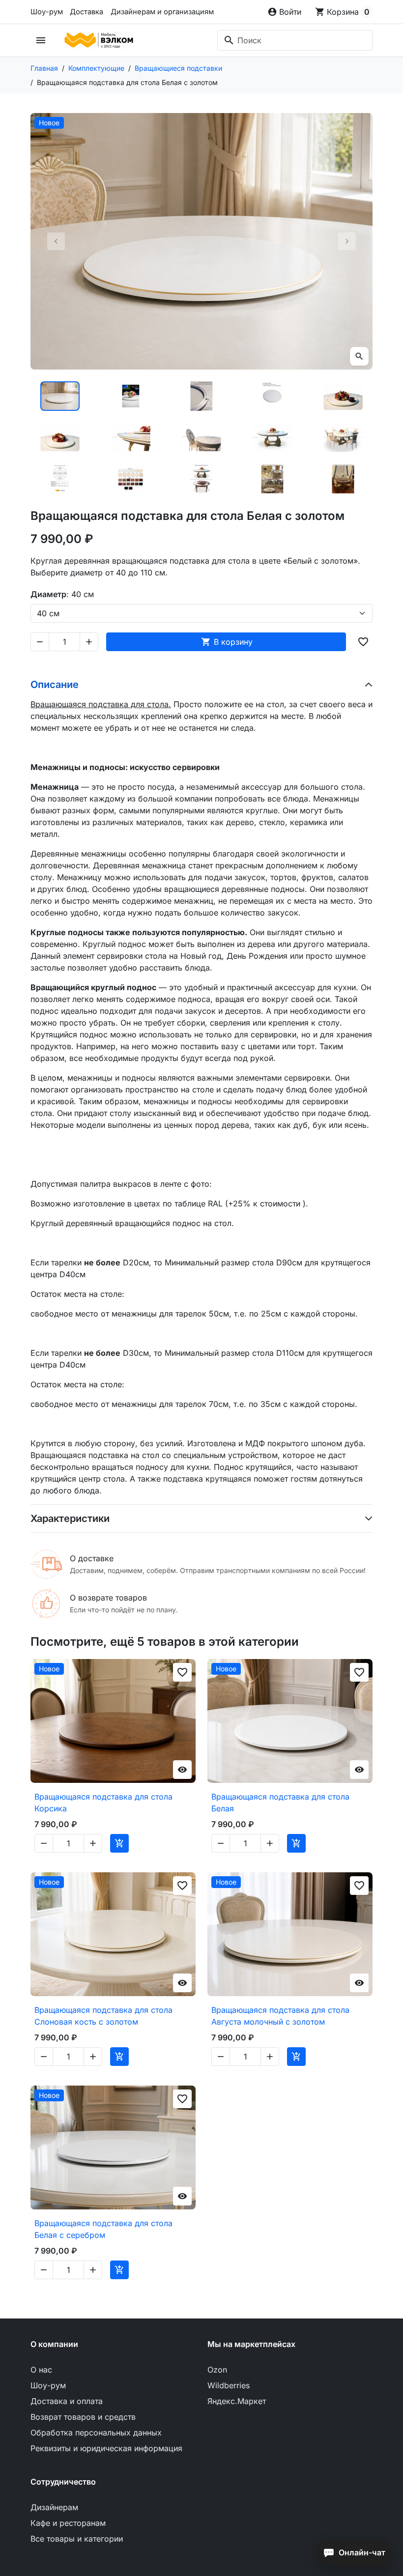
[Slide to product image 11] (60, 479)
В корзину (227, 642)
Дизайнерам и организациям (162, 12)
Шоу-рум (47, 12)
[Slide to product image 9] (272, 437)
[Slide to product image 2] (131, 396)
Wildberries (229, 2385)
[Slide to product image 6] (60, 437)
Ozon (217, 2370)
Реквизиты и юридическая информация (106, 2448)
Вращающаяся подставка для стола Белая (280, 1803)
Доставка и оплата (67, 2401)
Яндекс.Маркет (237, 2401)
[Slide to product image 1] (60, 396)
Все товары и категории (77, 2539)
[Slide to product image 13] (201, 479)
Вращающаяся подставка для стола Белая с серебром (103, 2229)
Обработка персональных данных (96, 2433)
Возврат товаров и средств (83, 2417)
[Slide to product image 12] (131, 479)
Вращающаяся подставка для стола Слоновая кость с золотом (103, 2016)
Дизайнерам (54, 2507)
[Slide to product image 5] (343, 396)
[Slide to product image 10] (343, 437)
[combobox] (295, 40)
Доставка (86, 12)
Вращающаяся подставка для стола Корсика (103, 1803)
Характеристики (70, 1518)
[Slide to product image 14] (272, 479)
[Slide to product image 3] (201, 396)
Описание (55, 685)
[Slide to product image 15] (343, 479)
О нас (41, 2370)
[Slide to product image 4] (272, 396)
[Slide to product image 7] (131, 437)
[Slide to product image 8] (201, 437)
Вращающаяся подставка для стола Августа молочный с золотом (280, 2016)
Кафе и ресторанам (68, 2523)
